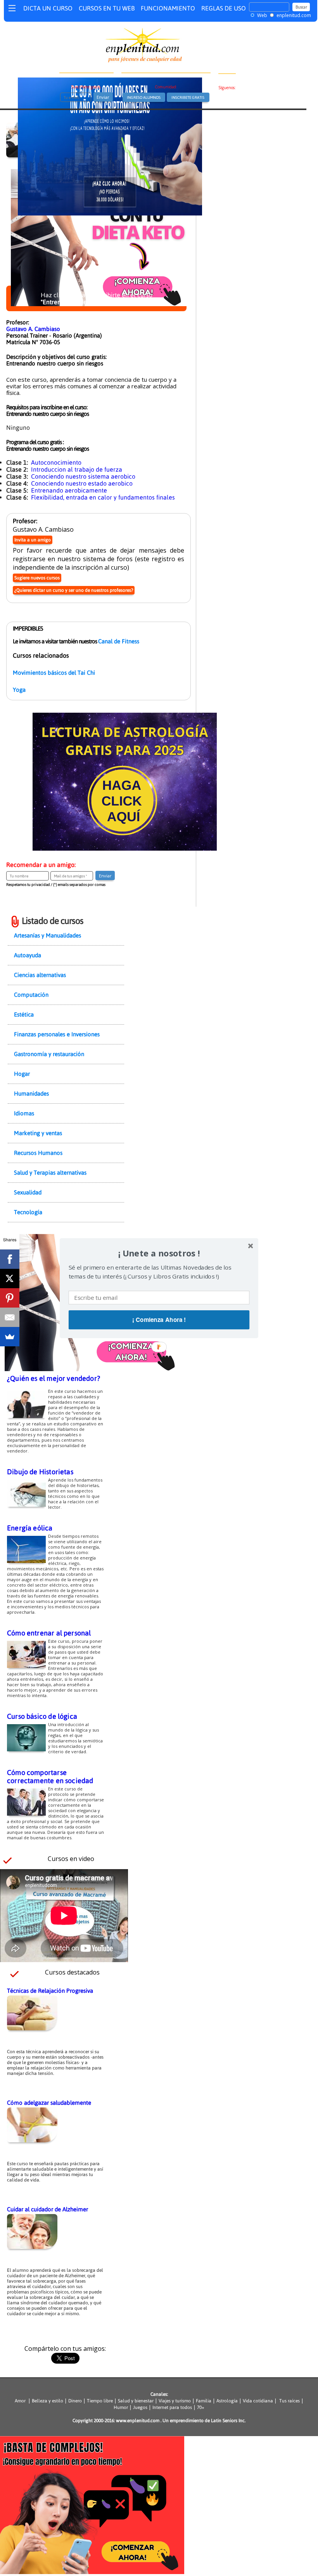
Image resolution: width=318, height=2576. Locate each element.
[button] (159, 1253)
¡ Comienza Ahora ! (159, 1320)
